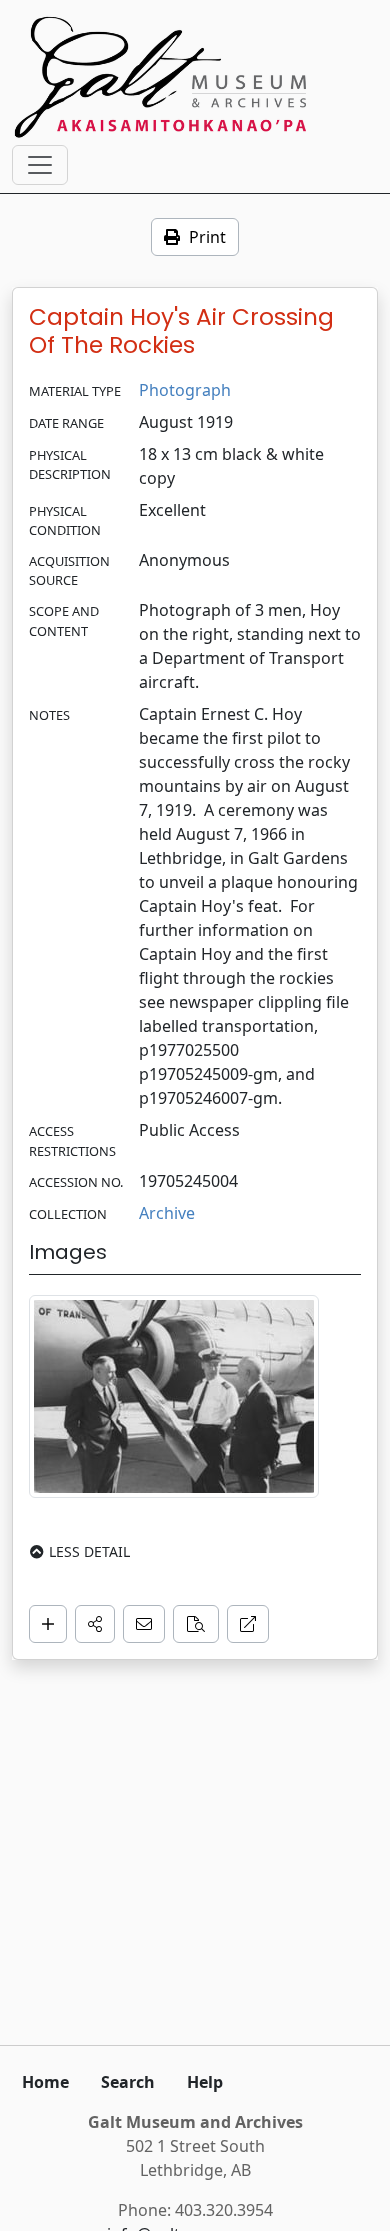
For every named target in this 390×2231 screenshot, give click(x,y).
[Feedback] (144, 1624)
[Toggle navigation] (40, 165)
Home (45, 2082)
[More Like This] (196, 1624)
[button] (95, 1624)
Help (205, 2082)
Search (128, 2082)
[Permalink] (248, 1624)
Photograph (185, 390)
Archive (167, 1213)
